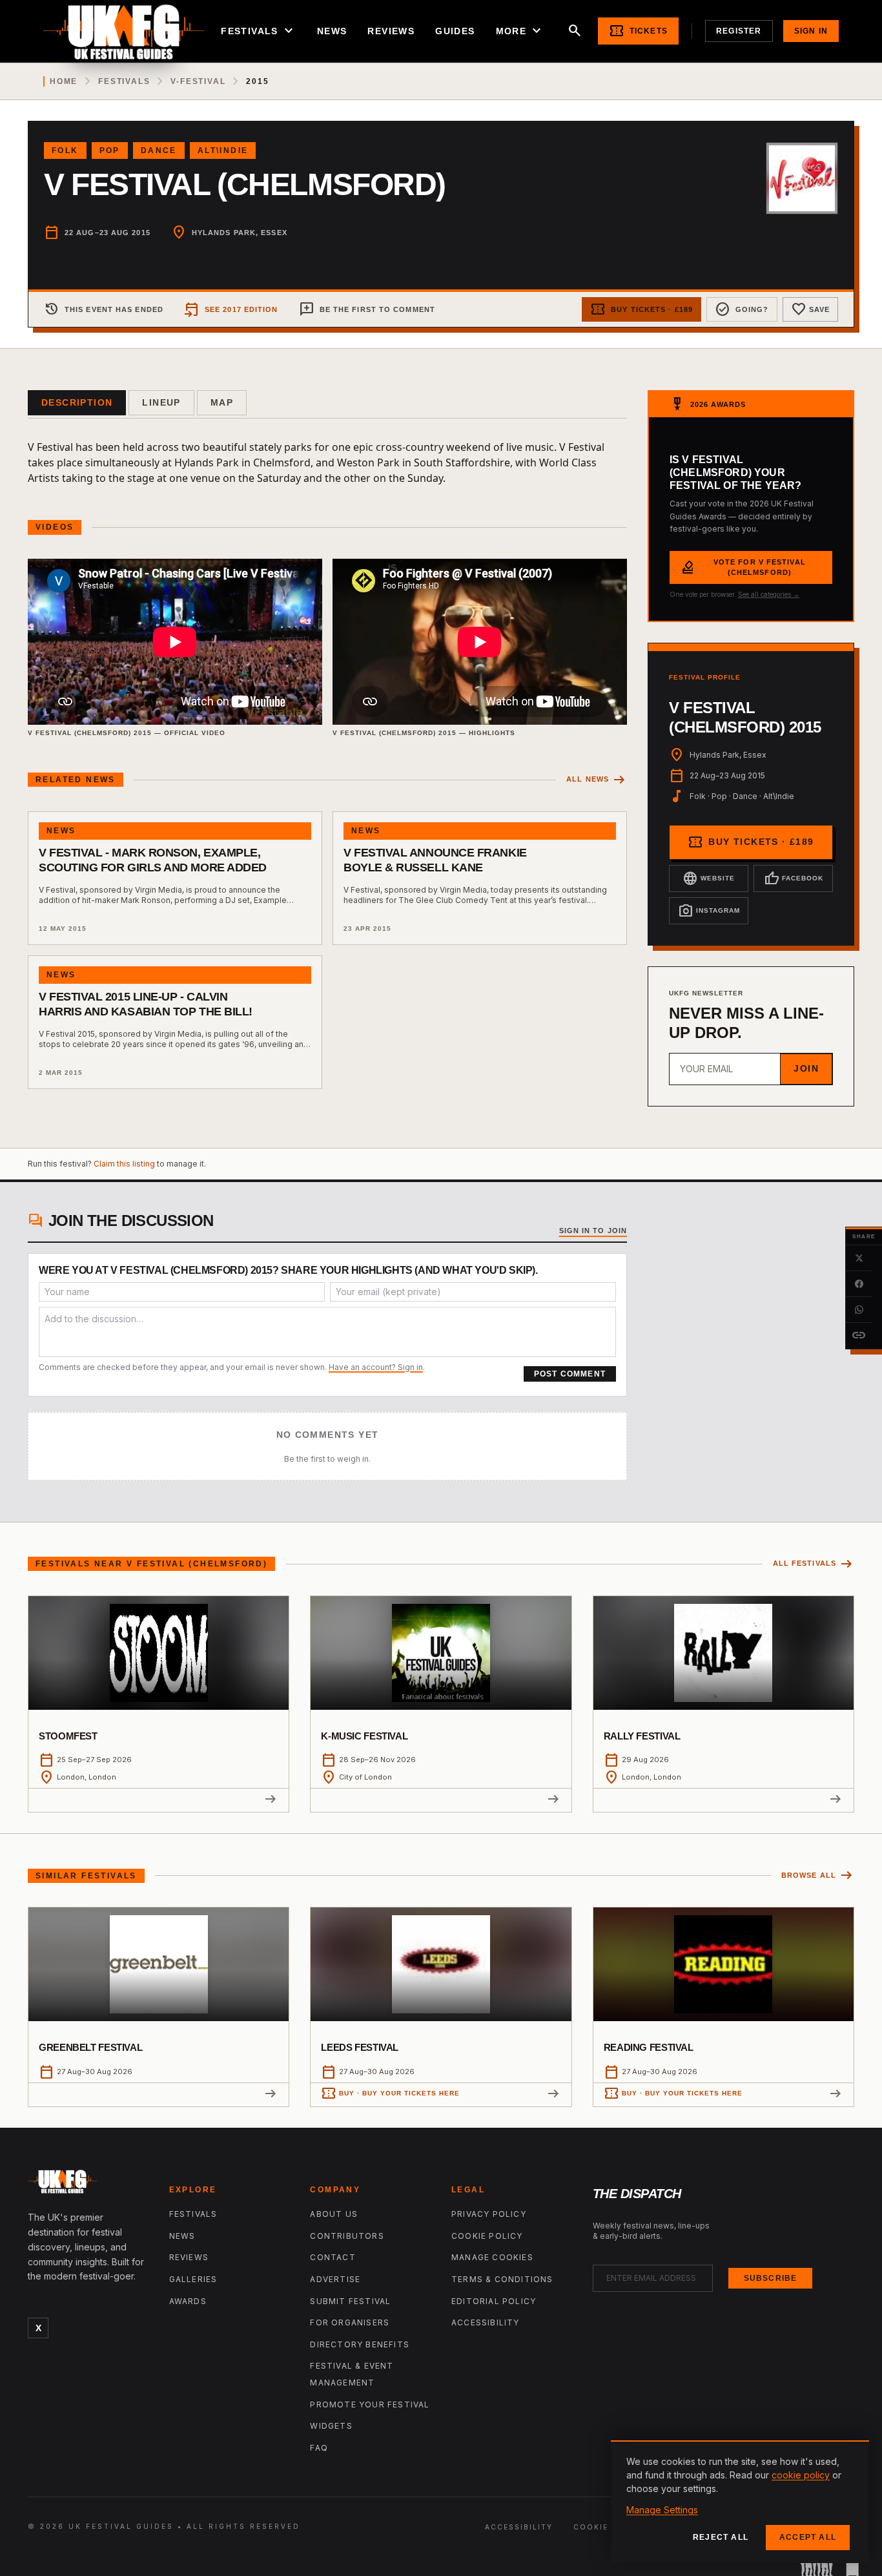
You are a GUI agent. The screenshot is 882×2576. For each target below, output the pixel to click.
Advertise (335, 2279)
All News (597, 780)
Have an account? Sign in (376, 1367)
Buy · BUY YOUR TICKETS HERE (390, 2093)
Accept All (808, 2537)
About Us (334, 2214)
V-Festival (198, 81)
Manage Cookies (492, 2257)
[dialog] (740, 2502)
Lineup (161, 402)
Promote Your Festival (370, 2405)
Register (739, 31)
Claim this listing (124, 1164)
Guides (455, 31)
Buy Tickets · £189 (641, 309)
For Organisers (350, 2322)
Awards (188, 2301)
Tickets (638, 31)
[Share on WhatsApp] (859, 1310)
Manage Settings (662, 2510)
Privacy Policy (489, 2214)
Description (77, 402)
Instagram (709, 911)
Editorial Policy (494, 2301)
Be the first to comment (367, 309)
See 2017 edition (231, 309)
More (520, 31)
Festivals (259, 31)
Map (222, 402)
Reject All (721, 2537)
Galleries (193, 2279)
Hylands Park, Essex (240, 233)
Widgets (331, 2426)
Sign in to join (593, 1231)
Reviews (391, 31)
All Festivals (814, 1564)
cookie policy (801, 2475)
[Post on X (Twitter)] (859, 1258)
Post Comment (570, 1374)
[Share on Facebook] (859, 1284)
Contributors (347, 2236)
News (332, 31)
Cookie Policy (487, 2236)
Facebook (794, 878)
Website (709, 878)
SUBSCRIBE (771, 2278)
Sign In (811, 31)
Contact (333, 2257)
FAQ (319, 2448)
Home (64, 81)
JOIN (806, 1068)
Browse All (818, 1875)
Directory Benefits (360, 2344)
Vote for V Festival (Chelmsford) (743, 567)
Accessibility (486, 2322)
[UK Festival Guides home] (88, 2185)
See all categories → (769, 594)
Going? (742, 309)
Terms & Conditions (502, 2279)
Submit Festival (350, 2301)
